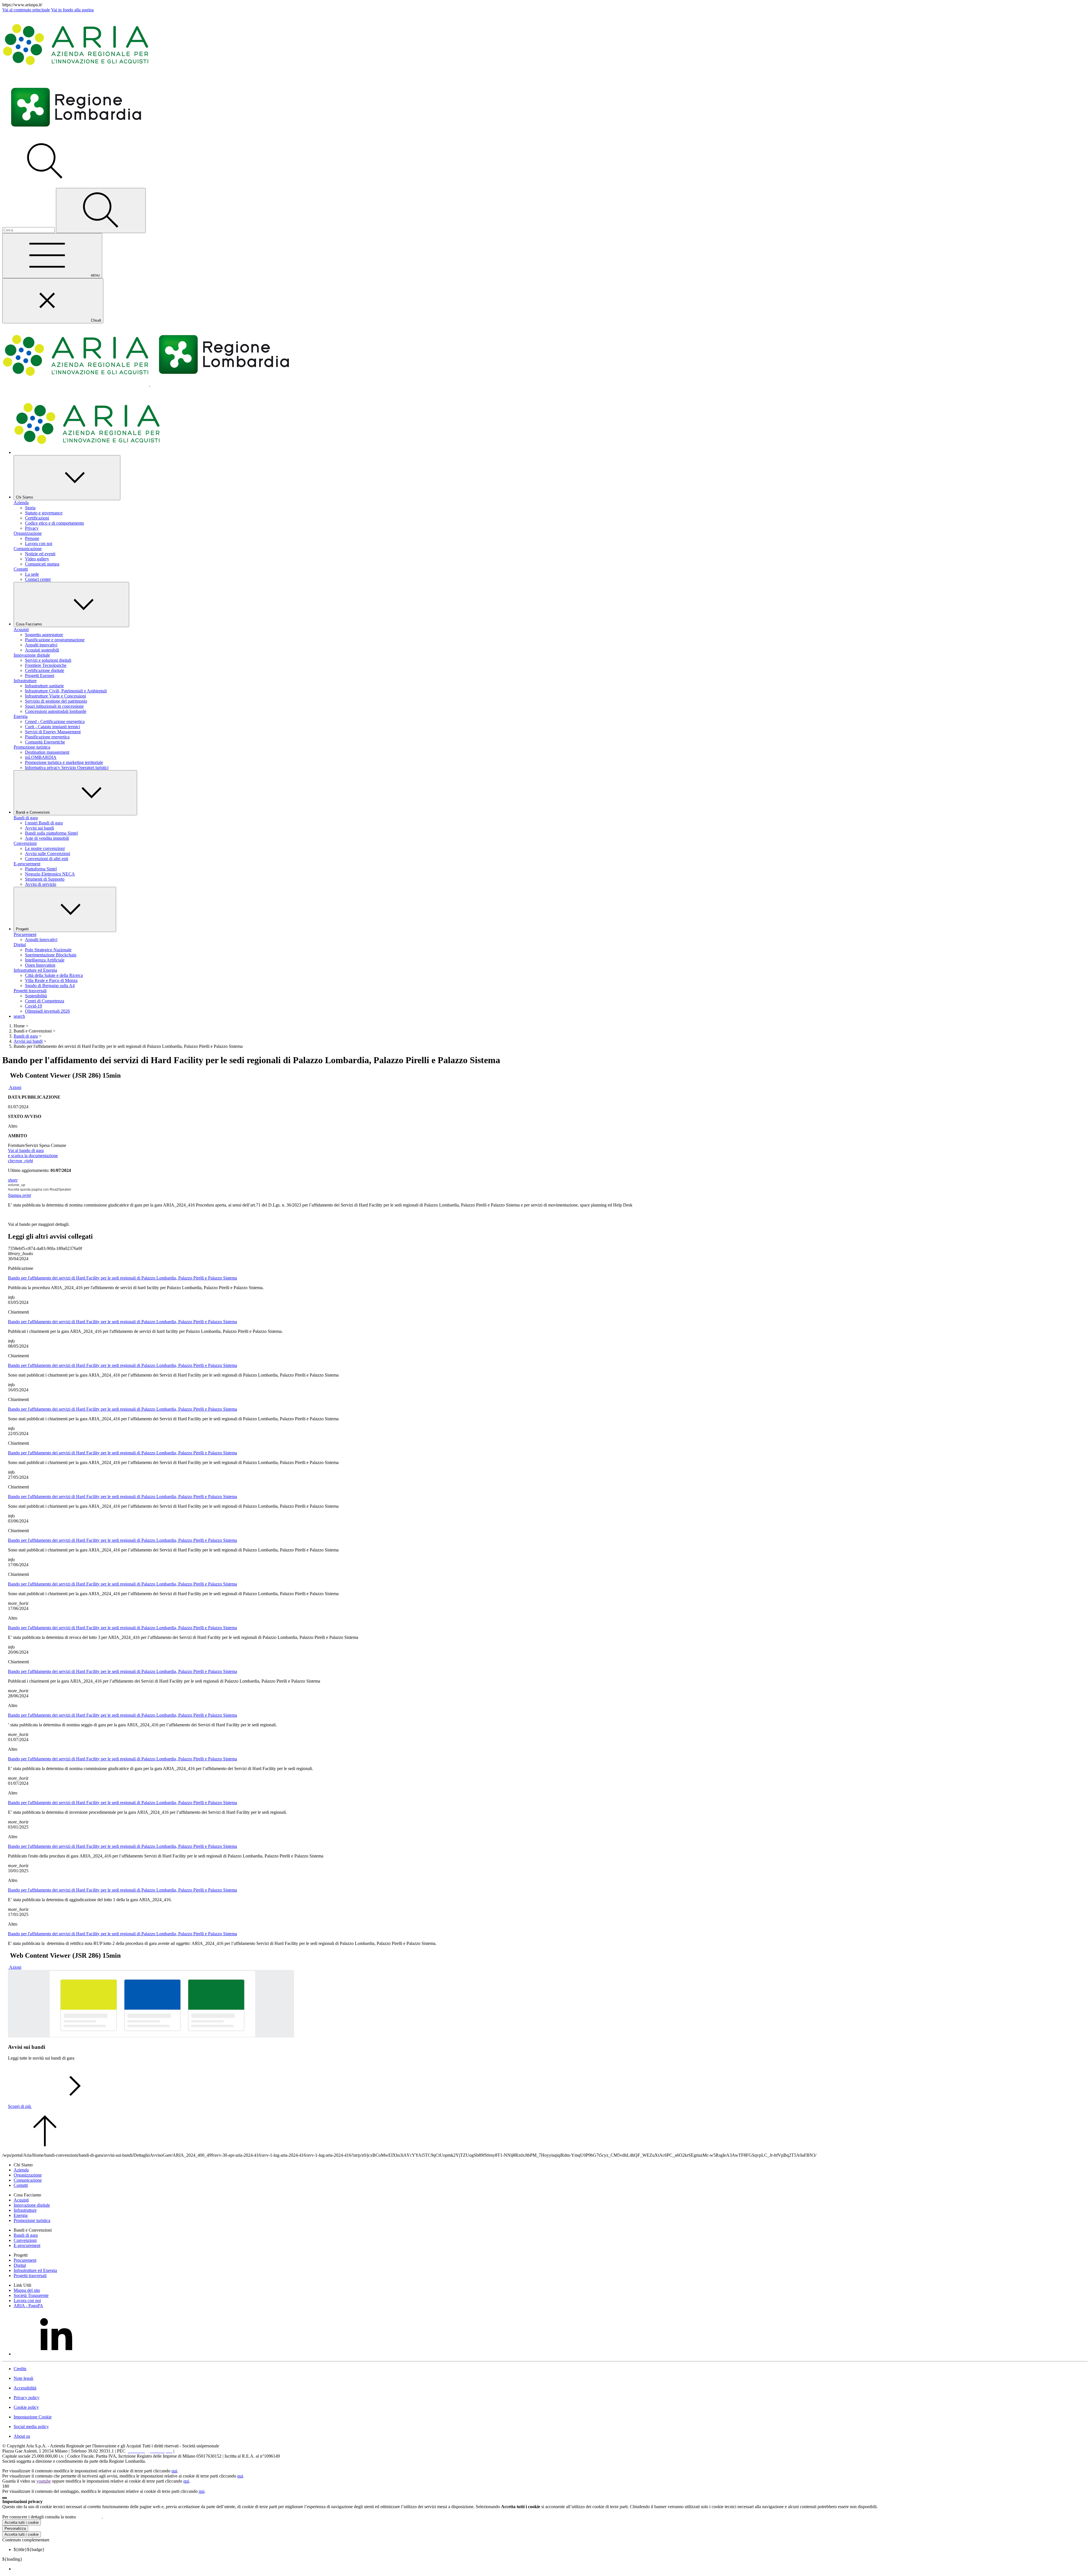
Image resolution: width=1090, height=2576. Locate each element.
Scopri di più (20, 2106)
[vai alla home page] (76, 73)
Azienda (21, 503)
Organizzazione (28, 533)
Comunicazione (28, 549)
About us (22, 2436)
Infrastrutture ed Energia (35, 970)
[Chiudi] (5, 2498)
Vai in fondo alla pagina (72, 10)
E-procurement (27, 864)
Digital (20, 945)
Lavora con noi (27, 2300)
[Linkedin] (56, 2354)
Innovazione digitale (32, 655)
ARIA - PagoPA (28, 2306)
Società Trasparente (31, 2295)
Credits (20, 2369)
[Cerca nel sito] (101, 211)
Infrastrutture (25, 681)
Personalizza (15, 2528)
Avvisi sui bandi (28, 1041)
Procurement (25, 934)
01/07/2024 (34, 1102)
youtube (44, 2481)
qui (174, 2471)
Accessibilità (25, 2388)
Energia (21, 716)
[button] (45, 181)
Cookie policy (26, 2407)
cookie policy (89, 2517)
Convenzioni (25, 843)
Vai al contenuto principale (26, 10)
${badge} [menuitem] (29, 2549)
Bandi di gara (26, 818)
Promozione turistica (32, 747)
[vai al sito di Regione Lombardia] (76, 137)
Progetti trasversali (30, 991)
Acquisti (21, 630)
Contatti (21, 569)
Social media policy (31, 2427)
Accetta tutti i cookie (22, 2522)
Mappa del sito (27, 2290)
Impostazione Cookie (33, 2417)
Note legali (23, 2378)
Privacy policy (27, 2398)
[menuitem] (551, 2569)
